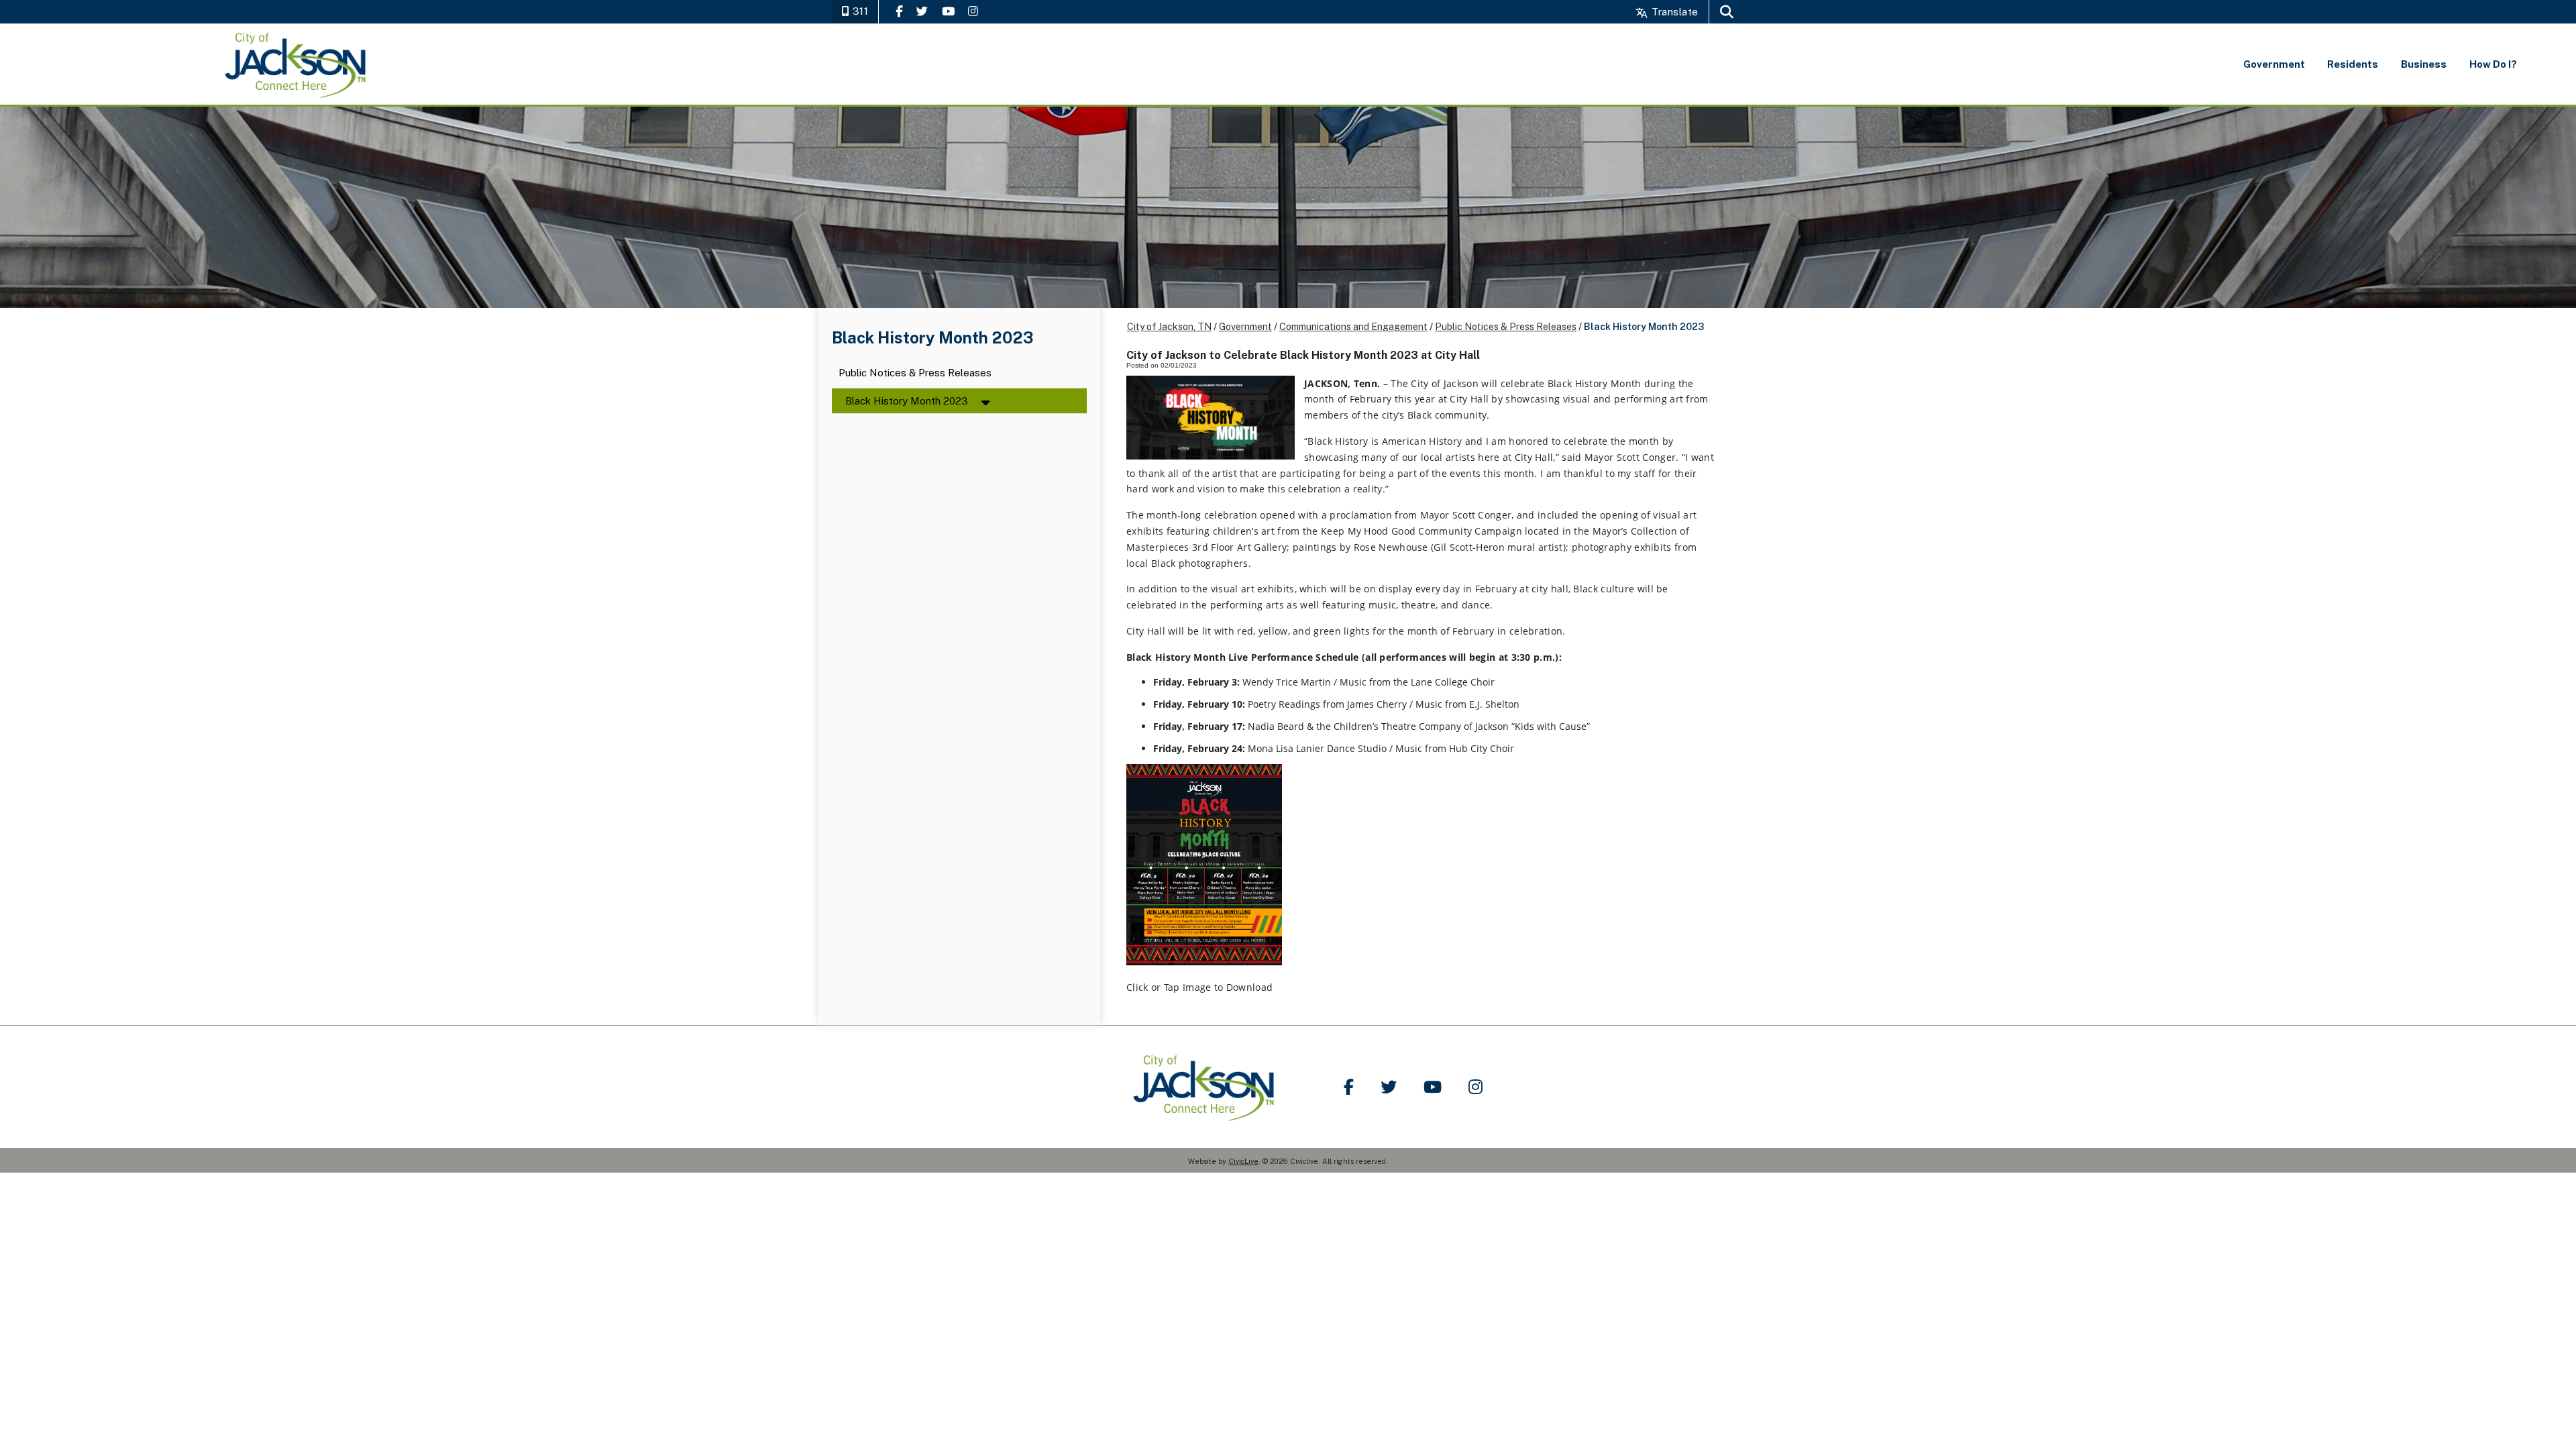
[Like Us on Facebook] (899, 11)
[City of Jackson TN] (296, 64)
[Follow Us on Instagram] (973, 11)
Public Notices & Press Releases (915, 373)
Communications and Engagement (1353, 327)
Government (1245, 327)
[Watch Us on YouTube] (948, 11)
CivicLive (1243, 1161)
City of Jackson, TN (1169, 327)
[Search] (1727, 12)
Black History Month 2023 (907, 401)
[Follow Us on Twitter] (922, 11)
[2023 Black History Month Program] (1204, 962)
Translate (1673, 12)
